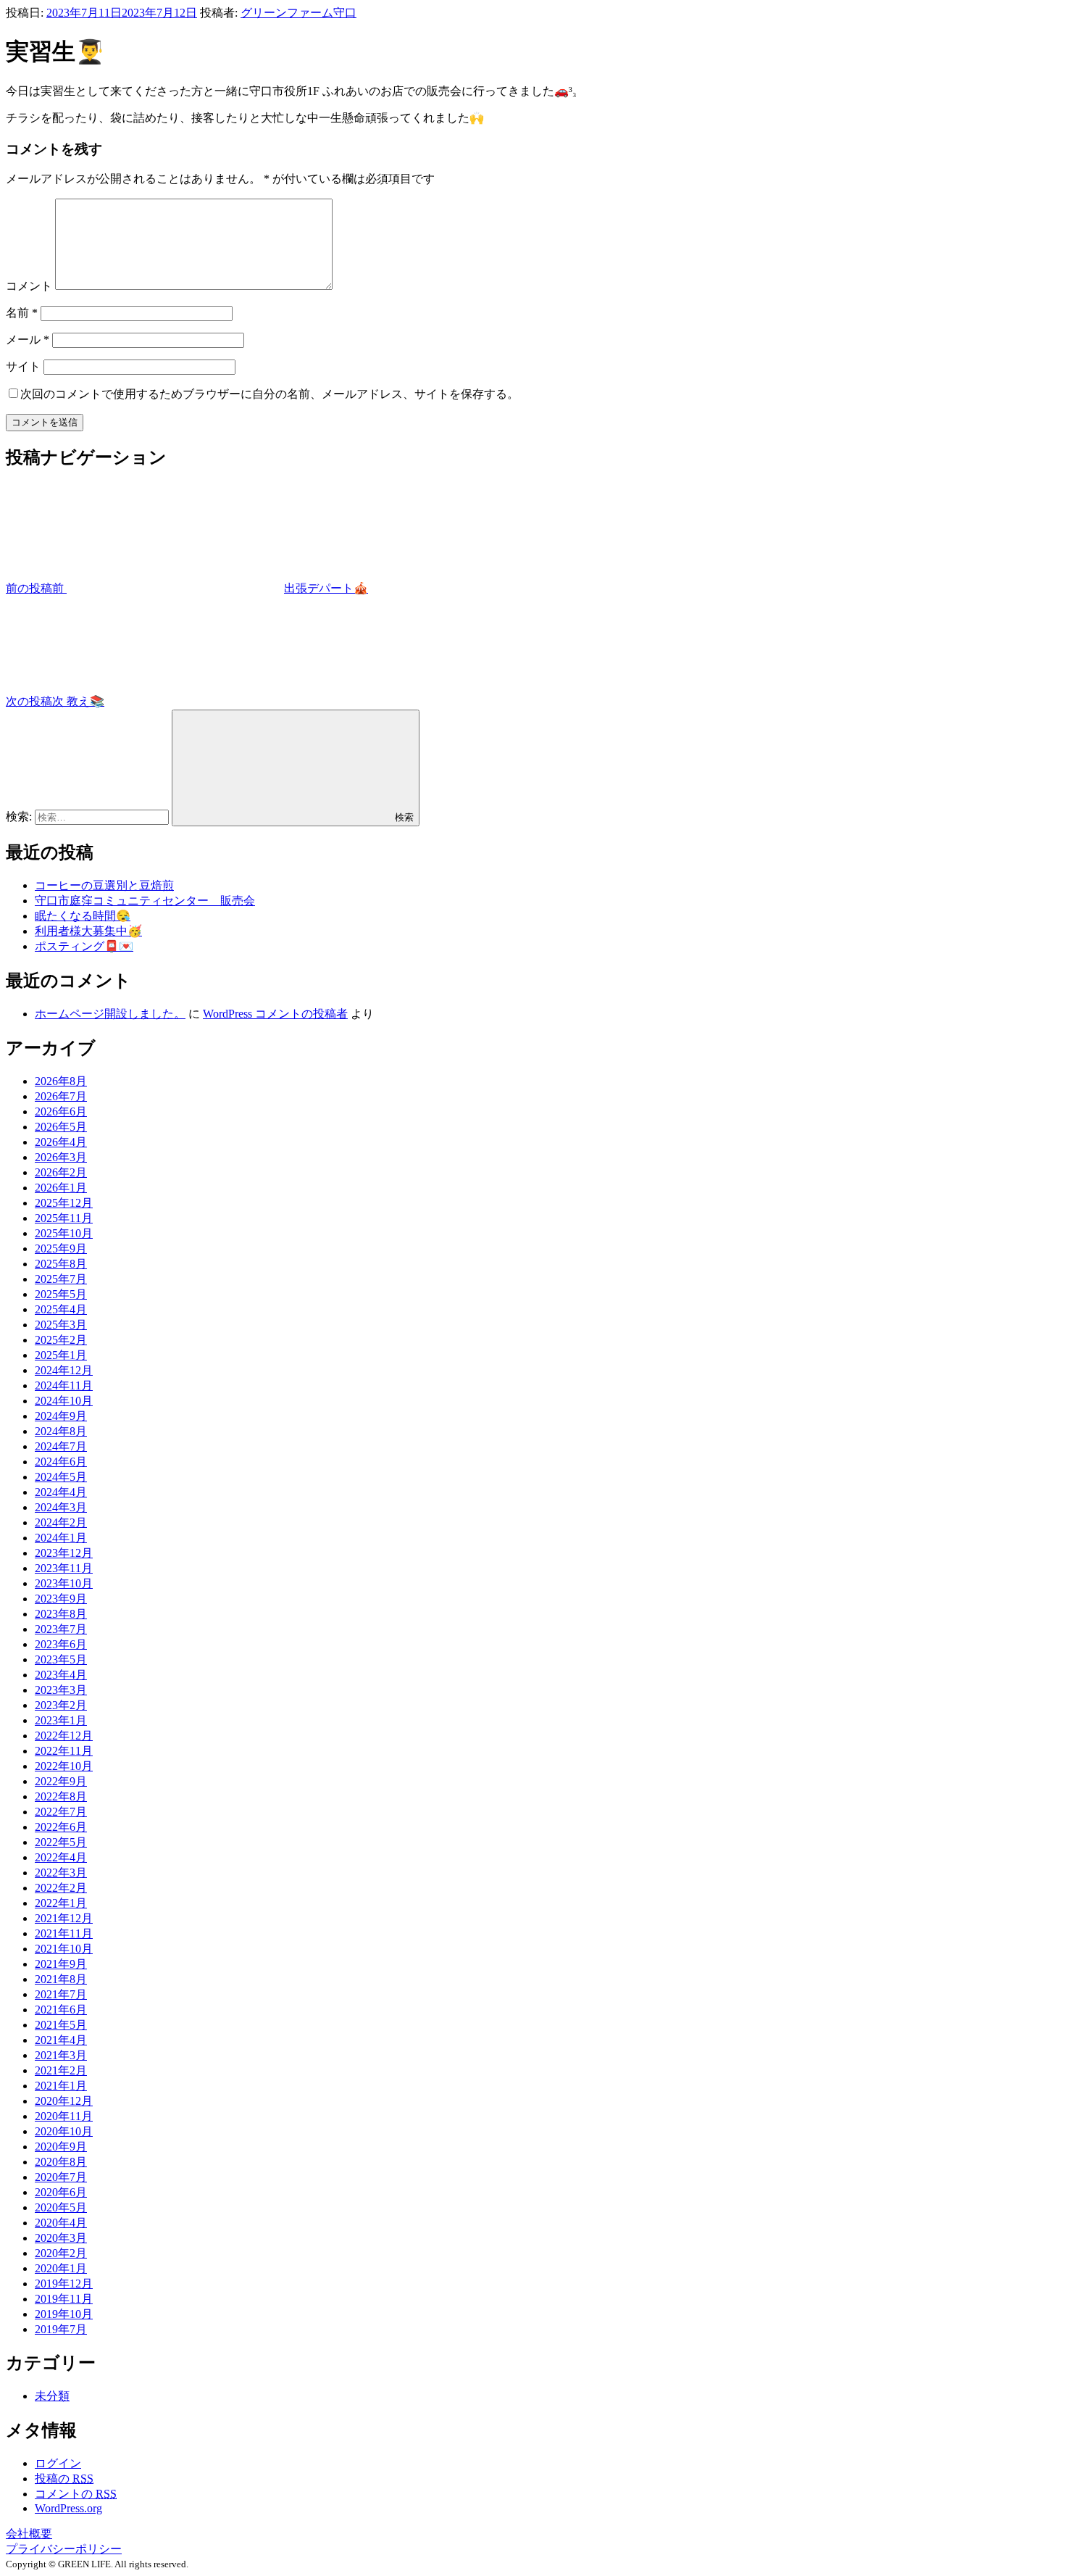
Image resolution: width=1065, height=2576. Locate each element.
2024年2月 (61, 1522)
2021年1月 (61, 2086)
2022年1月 (61, 1903)
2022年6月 (61, 1827)
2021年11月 (64, 1933)
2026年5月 (61, 1127)
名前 (22, 313)
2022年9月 (61, 1781)
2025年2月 (61, 1340)
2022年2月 (61, 1888)
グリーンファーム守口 (298, 13)
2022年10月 (64, 1766)
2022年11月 (64, 1751)
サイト (23, 366)
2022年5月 (61, 1842)
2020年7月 (61, 2177)
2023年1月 (61, 1720)
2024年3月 (61, 1507)
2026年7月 (61, 1096)
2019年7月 (61, 2329)
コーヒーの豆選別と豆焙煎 (104, 885)
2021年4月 (61, 2040)
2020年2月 (61, 2253)
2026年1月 (61, 1188)
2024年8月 (61, 1431)
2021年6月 (61, 2010)
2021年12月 (64, 1918)
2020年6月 (61, 2192)
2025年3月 (61, 1325)
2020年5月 (61, 2207)
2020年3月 (61, 2238)
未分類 (52, 2396)
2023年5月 (61, 1659)
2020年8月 (61, 2162)
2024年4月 (61, 1492)
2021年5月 (61, 2025)
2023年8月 (61, 1614)
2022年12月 (64, 1736)
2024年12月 (64, 1370)
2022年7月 (61, 1812)
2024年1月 (61, 1538)
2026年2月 (61, 1172)
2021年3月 (61, 2055)
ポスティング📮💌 (84, 946)
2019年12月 (64, 2284)
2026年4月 (61, 1142)
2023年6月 (61, 1644)
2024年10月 (64, 1401)
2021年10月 (64, 1949)
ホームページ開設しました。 (110, 1014)
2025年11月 (64, 1218)
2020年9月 (61, 2147)
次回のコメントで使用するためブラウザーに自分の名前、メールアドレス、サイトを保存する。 (270, 394)
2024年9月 (61, 1416)
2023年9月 (61, 1599)
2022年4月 (61, 1857)
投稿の (64, 2479)
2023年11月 (64, 1568)
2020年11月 (64, 2116)
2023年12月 (64, 1553)
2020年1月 (61, 2268)
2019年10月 (64, 2314)
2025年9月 (61, 1248)
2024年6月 (61, 1462)
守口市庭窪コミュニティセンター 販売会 (145, 901)
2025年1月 (61, 1355)
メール (28, 340)
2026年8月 (61, 1081)
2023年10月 (64, 1583)
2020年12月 (64, 2101)
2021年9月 (61, 1964)
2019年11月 (64, 2299)
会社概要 (29, 2534)
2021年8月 (61, 1979)
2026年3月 (61, 1157)
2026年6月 (61, 1112)
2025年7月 (61, 1279)
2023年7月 (61, 1629)
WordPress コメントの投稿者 (275, 1014)
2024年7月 (61, 1446)
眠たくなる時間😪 (83, 916)
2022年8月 (61, 1796)
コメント (29, 286)
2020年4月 (61, 2223)
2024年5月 (61, 1477)
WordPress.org (68, 2508)
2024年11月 (64, 1385)
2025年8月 (61, 1264)
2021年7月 (61, 1994)
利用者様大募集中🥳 (88, 931)
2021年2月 (61, 2070)
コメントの (76, 2494)
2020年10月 (64, 2131)
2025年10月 (64, 1233)
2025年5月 (61, 1294)
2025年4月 (61, 1309)
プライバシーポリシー (64, 2549)
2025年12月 (64, 1203)
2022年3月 (61, 1873)
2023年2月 (61, 1705)
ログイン (58, 2463)
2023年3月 (61, 1690)
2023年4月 (61, 1675)
